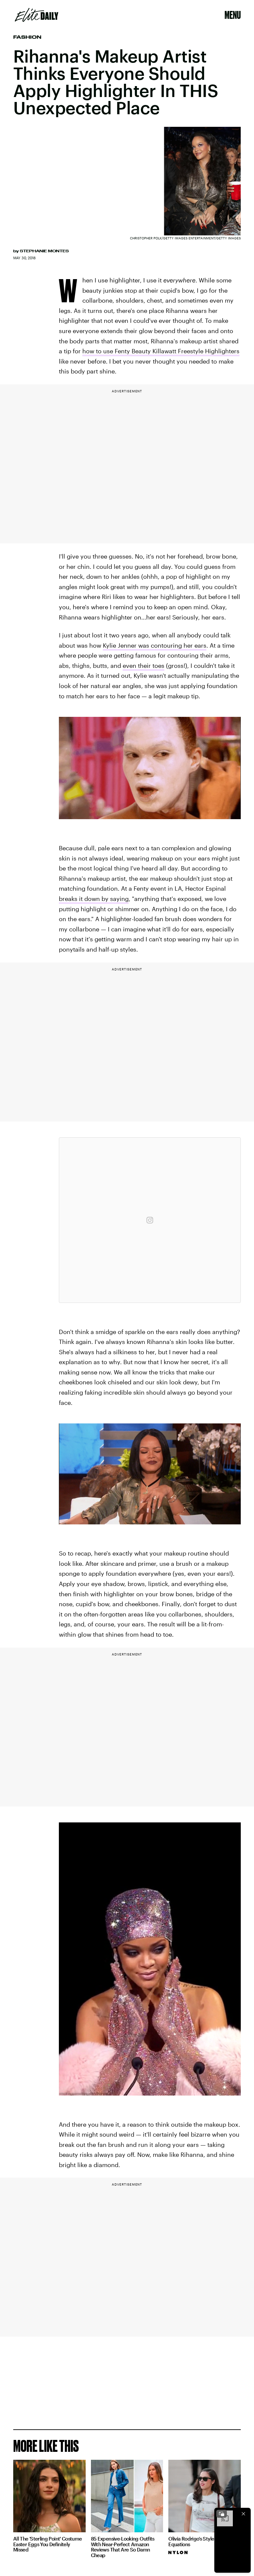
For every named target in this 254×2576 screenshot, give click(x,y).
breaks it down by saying (94, 899)
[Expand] (222, 2514)
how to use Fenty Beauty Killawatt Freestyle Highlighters (161, 351)
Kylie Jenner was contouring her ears (155, 645)
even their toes (144, 666)
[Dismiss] (243, 2514)
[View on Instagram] (150, 1220)
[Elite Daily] (37, 15)
